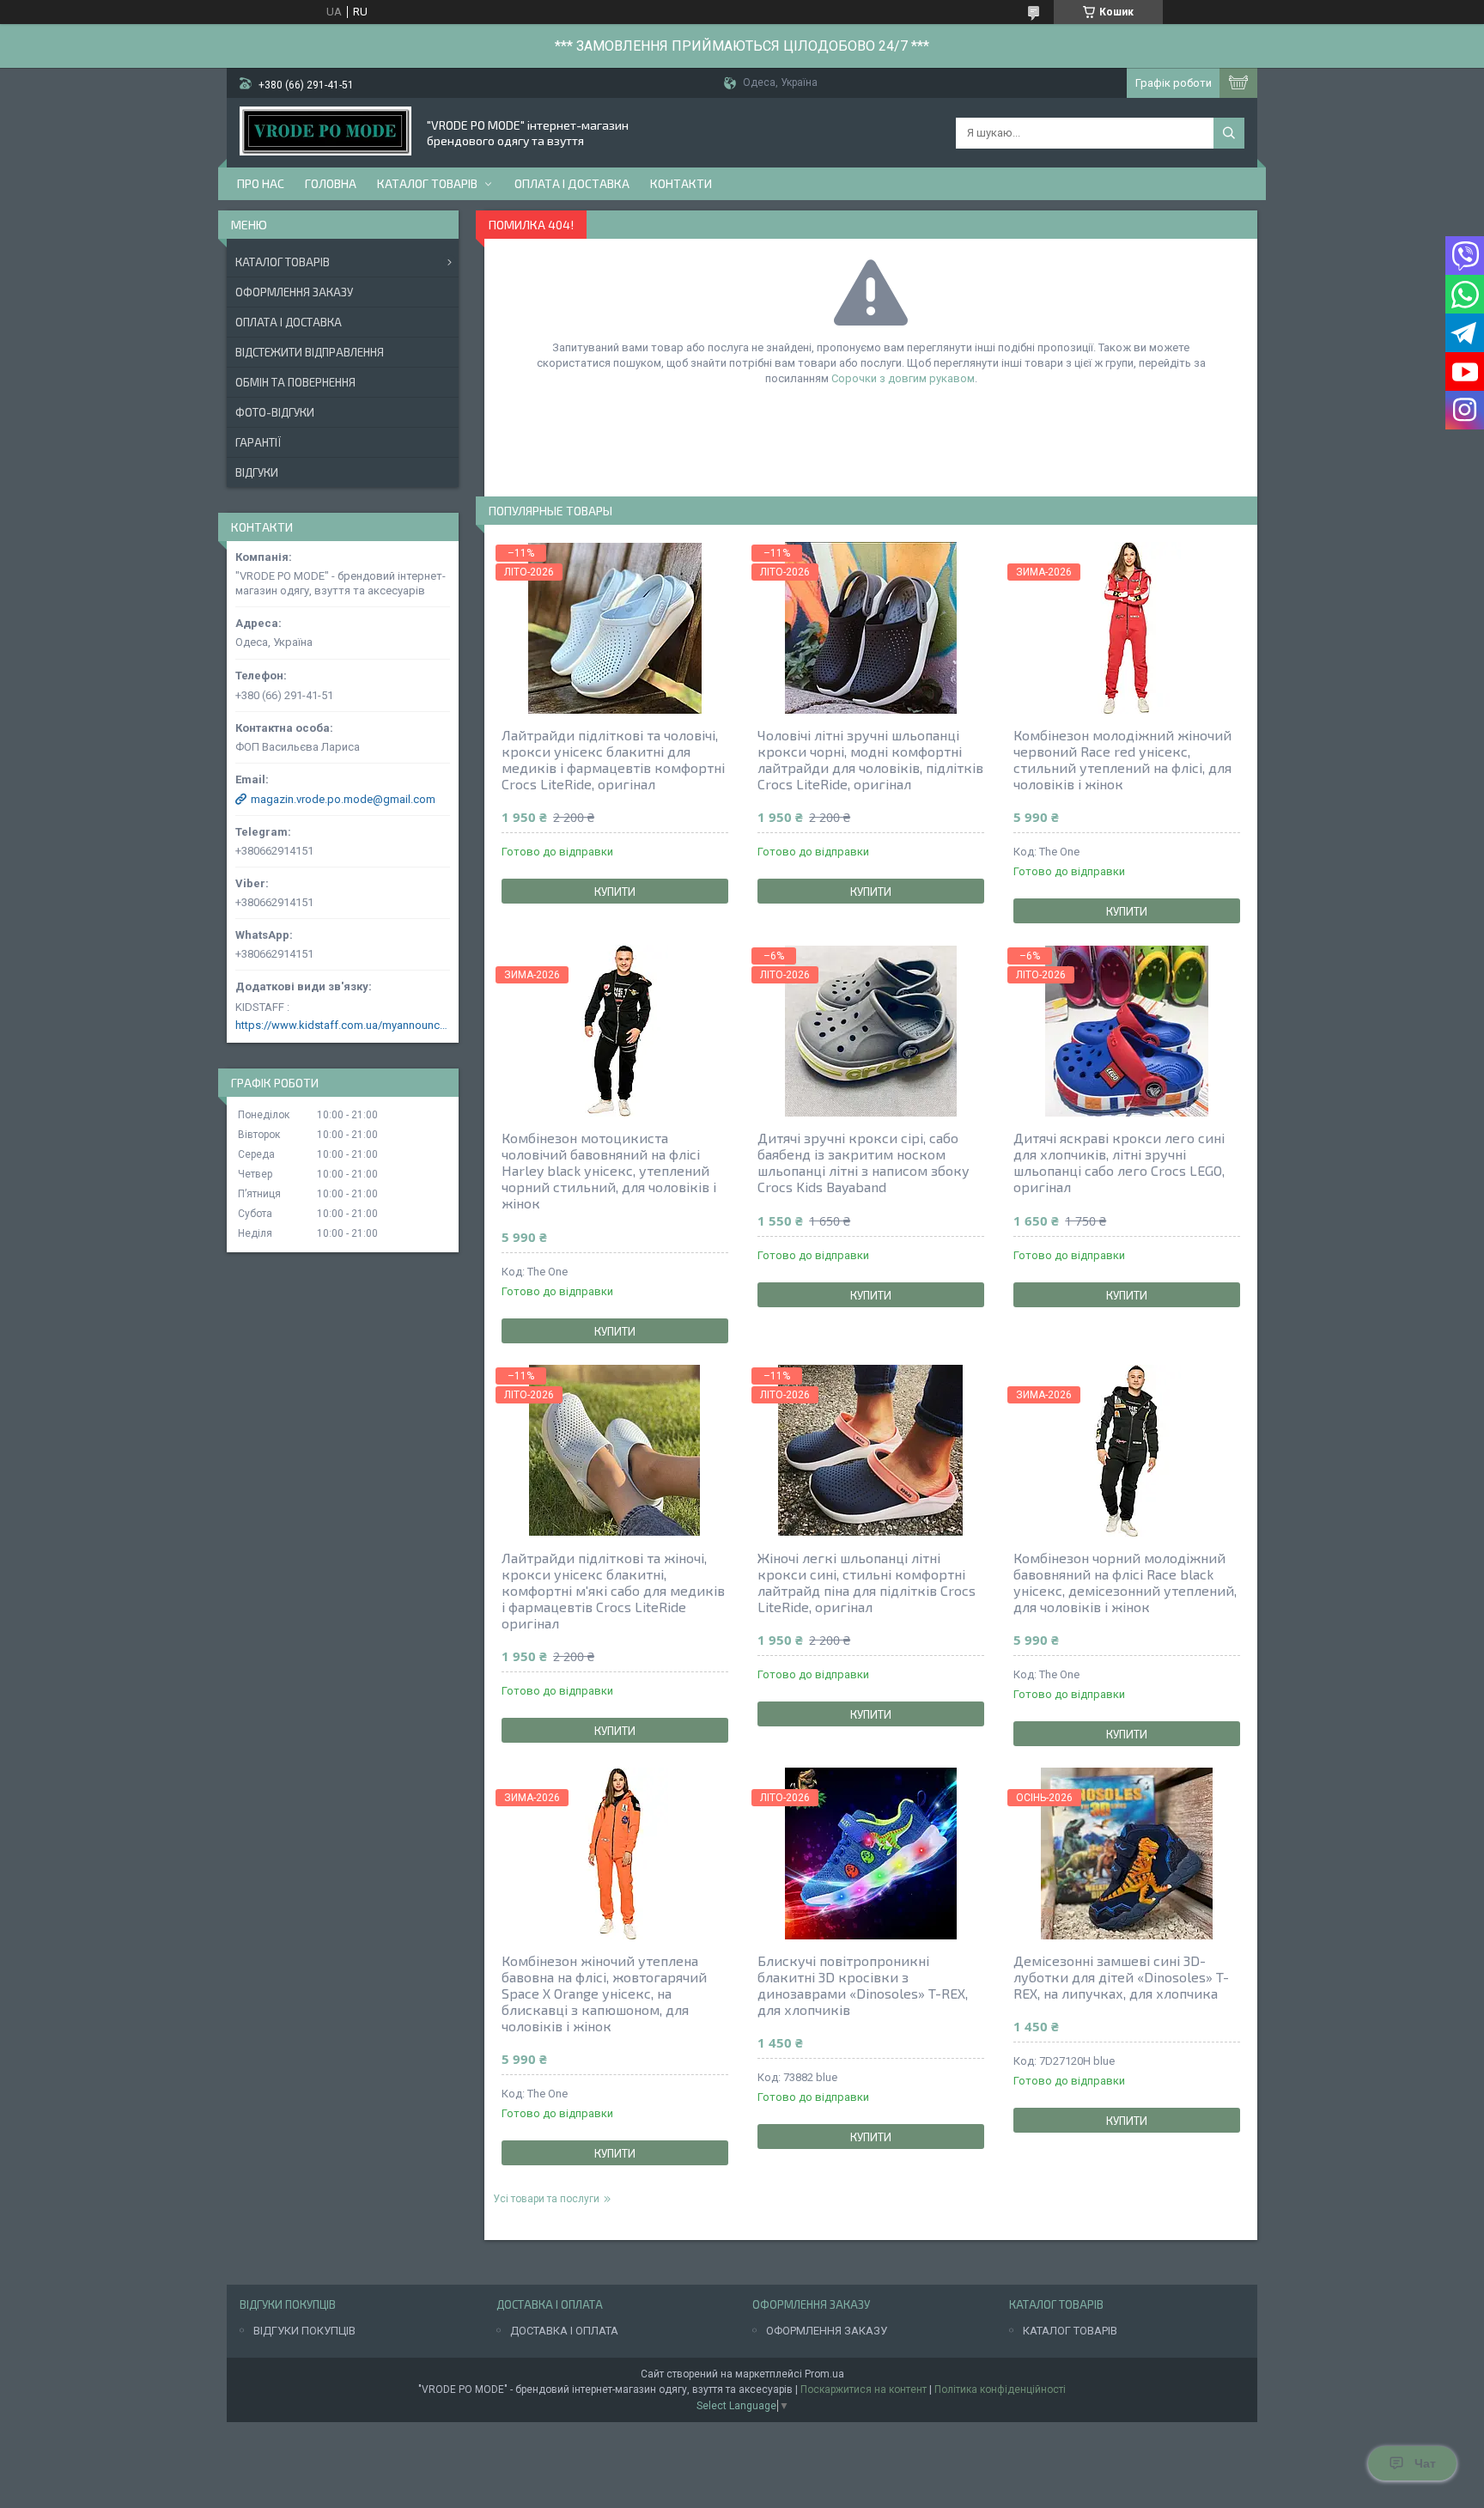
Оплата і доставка (572, 183)
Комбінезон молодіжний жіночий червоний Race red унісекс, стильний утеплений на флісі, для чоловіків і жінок (1122, 759)
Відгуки (257, 472)
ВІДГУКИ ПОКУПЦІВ (304, 2331)
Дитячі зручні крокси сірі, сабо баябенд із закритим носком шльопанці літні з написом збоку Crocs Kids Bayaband (864, 1162)
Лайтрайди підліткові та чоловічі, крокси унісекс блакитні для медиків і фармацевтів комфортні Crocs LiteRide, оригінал (613, 759)
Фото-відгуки (275, 412)
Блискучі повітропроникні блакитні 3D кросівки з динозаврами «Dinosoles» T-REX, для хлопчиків (863, 1985)
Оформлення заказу (294, 292)
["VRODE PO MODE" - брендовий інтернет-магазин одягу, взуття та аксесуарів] (325, 133)
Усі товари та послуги (546, 2199)
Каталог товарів (427, 183)
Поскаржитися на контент (864, 2389)
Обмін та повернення (295, 382)
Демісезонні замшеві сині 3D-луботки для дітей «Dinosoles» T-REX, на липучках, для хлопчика (1121, 1977)
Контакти (681, 183)
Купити (615, 892)
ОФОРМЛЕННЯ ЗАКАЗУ (827, 2331)
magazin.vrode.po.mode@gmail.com (343, 799)
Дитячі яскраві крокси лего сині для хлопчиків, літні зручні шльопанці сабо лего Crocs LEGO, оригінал (1119, 1162)
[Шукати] (1229, 133)
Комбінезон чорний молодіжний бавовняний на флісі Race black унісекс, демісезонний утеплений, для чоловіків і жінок (1125, 1582)
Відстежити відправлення (310, 352)
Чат (1425, 2463)
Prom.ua (824, 2374)
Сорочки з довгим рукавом (903, 378)
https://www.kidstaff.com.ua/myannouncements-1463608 (343, 1025)
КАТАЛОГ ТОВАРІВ (1070, 2331)
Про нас (261, 183)
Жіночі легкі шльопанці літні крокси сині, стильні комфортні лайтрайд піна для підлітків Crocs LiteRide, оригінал (867, 1582)
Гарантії (258, 442)
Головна (331, 183)
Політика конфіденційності (1000, 2389)
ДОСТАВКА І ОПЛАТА (564, 2331)
